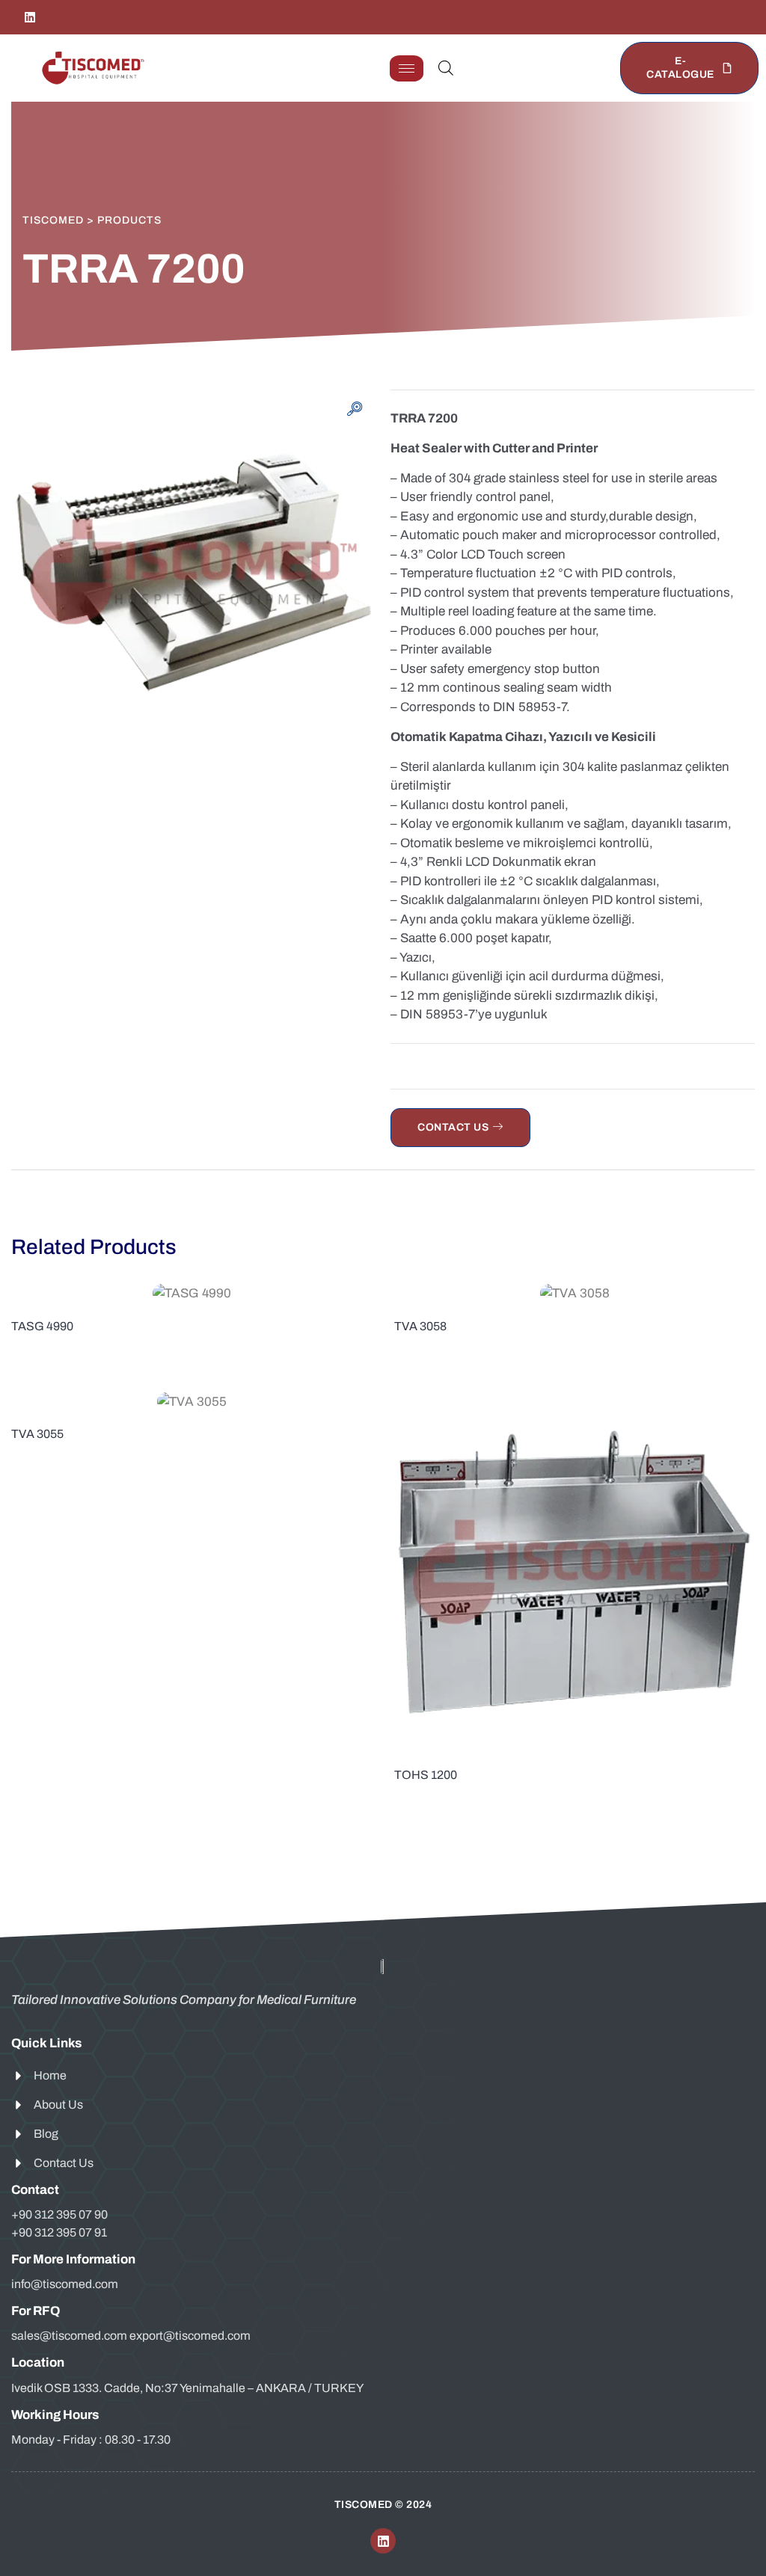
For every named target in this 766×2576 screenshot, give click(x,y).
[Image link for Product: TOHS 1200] (574, 1572)
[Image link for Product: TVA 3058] (574, 1293)
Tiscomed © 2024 (383, 2505)
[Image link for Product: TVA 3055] (191, 1401)
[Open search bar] (446, 68)
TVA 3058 (420, 1326)
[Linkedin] (30, 17)
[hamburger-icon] (407, 68)
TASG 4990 (42, 1326)
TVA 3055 (37, 1434)
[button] (355, 411)
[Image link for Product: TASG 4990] (191, 1293)
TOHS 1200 (426, 1775)
